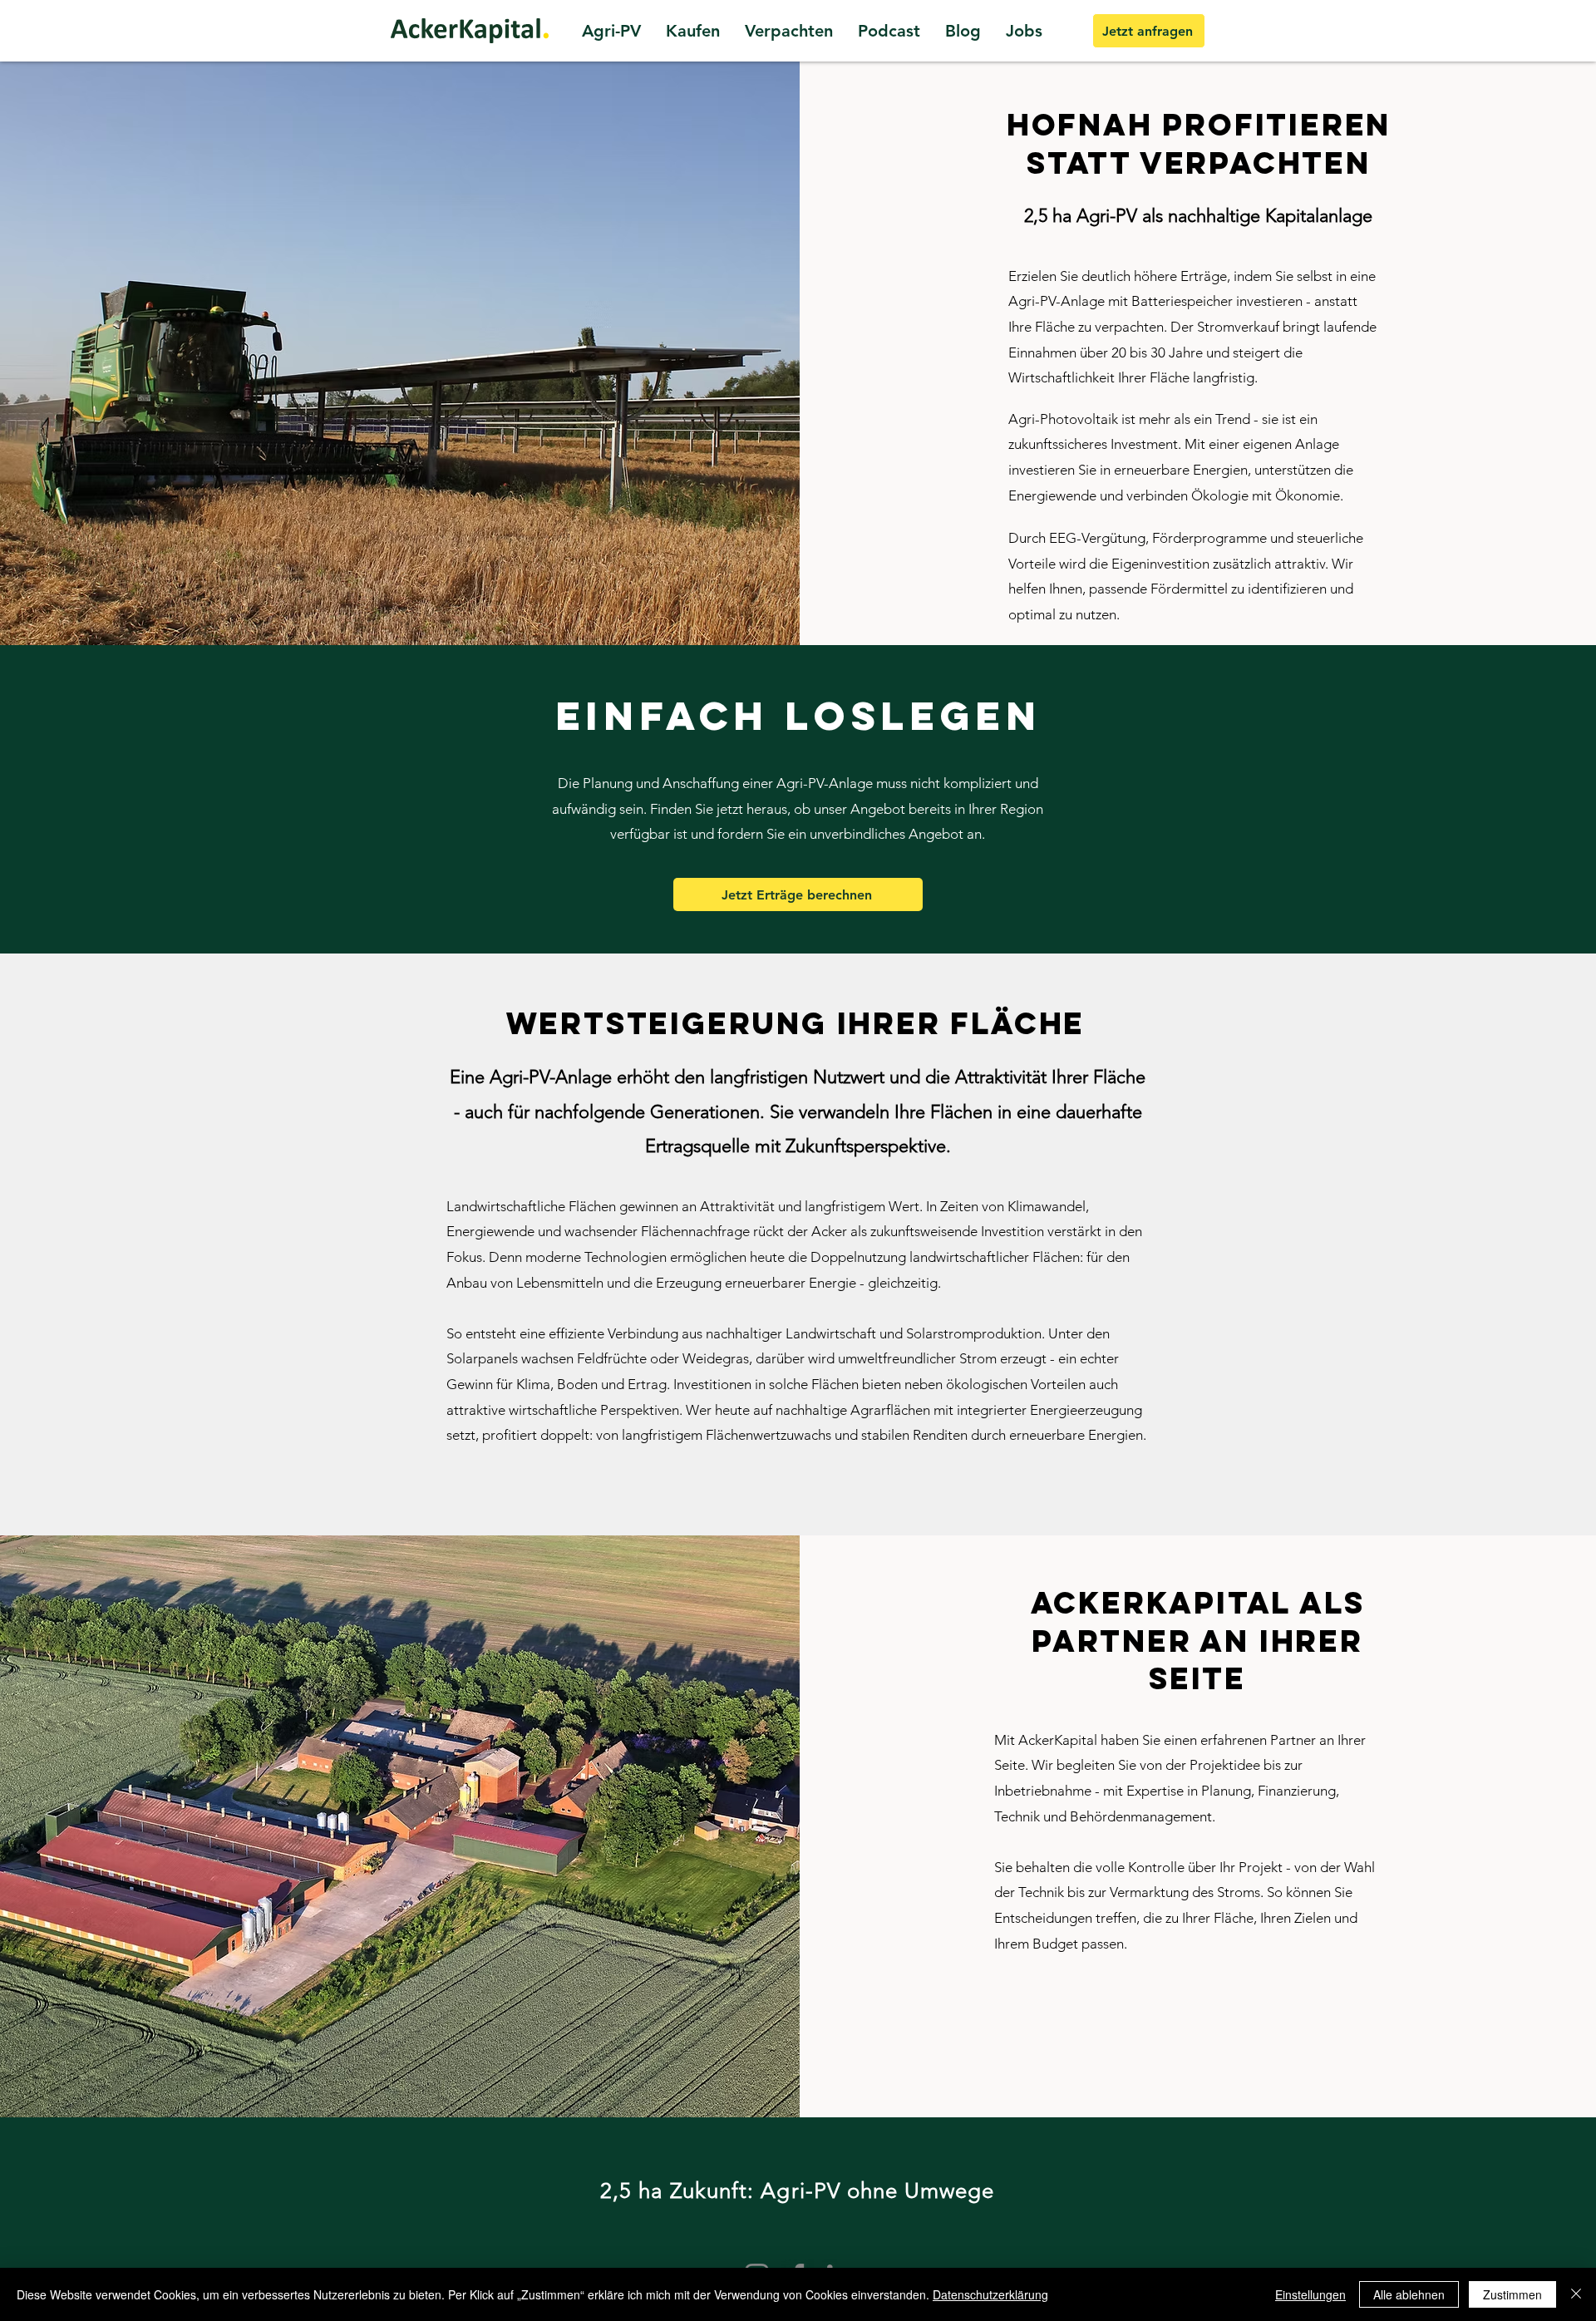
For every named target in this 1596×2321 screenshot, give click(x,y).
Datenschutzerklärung (990, 2294)
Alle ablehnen (1409, 2294)
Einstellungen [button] (1310, 2294)
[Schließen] (1576, 2294)
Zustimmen (1512, 2294)
